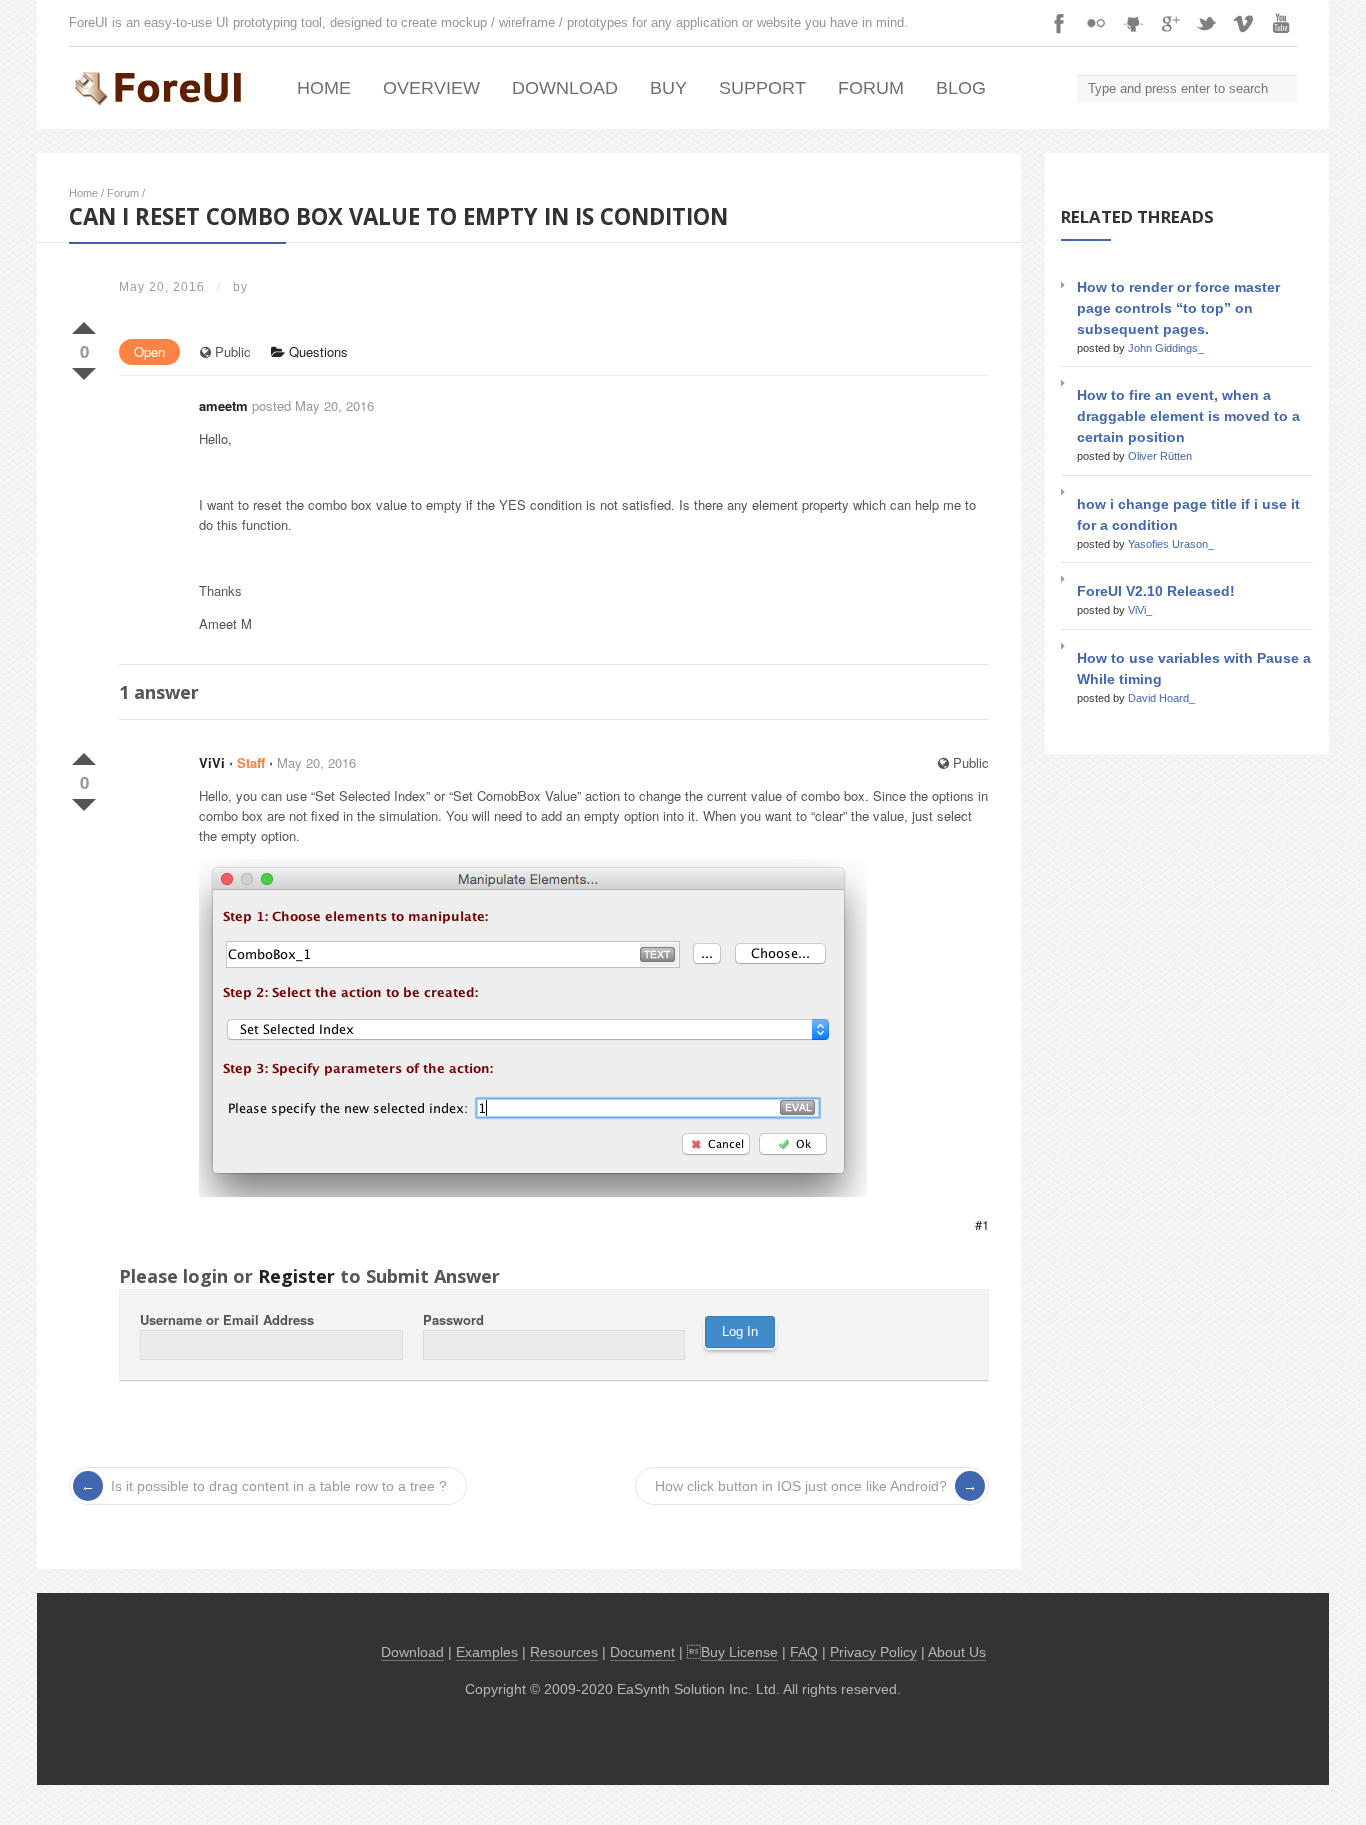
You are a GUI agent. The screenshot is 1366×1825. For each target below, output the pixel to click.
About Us (957, 1652)
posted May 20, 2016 (313, 405)
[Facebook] (1059, 23)
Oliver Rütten (1160, 456)
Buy (668, 88)
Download (565, 88)
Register (296, 1276)
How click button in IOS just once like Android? (801, 1486)
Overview (431, 88)
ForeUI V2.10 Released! (1156, 591)
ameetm (223, 405)
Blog (961, 88)
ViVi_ (1140, 610)
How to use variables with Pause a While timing (1194, 668)
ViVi (212, 762)
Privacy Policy (873, 1652)
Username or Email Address (227, 1319)
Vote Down (84, 370)
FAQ (804, 1652)
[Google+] (1170, 23)
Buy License (739, 1652)
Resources (564, 1652)
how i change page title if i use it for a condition (1188, 514)
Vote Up (84, 324)
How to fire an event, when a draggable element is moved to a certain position (1188, 416)
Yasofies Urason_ (1171, 544)
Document (642, 1652)
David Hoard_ (1161, 698)
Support (762, 88)
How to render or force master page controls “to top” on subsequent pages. (1178, 308)
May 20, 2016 (316, 762)
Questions (316, 351)
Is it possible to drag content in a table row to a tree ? (279, 1486)
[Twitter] (1207, 23)
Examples (487, 1652)
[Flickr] (1096, 23)
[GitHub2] (1133, 23)
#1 (982, 1224)
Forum (871, 88)
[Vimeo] (1244, 23)
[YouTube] (1281, 23)
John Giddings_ (1166, 348)
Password (453, 1319)
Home (324, 88)
